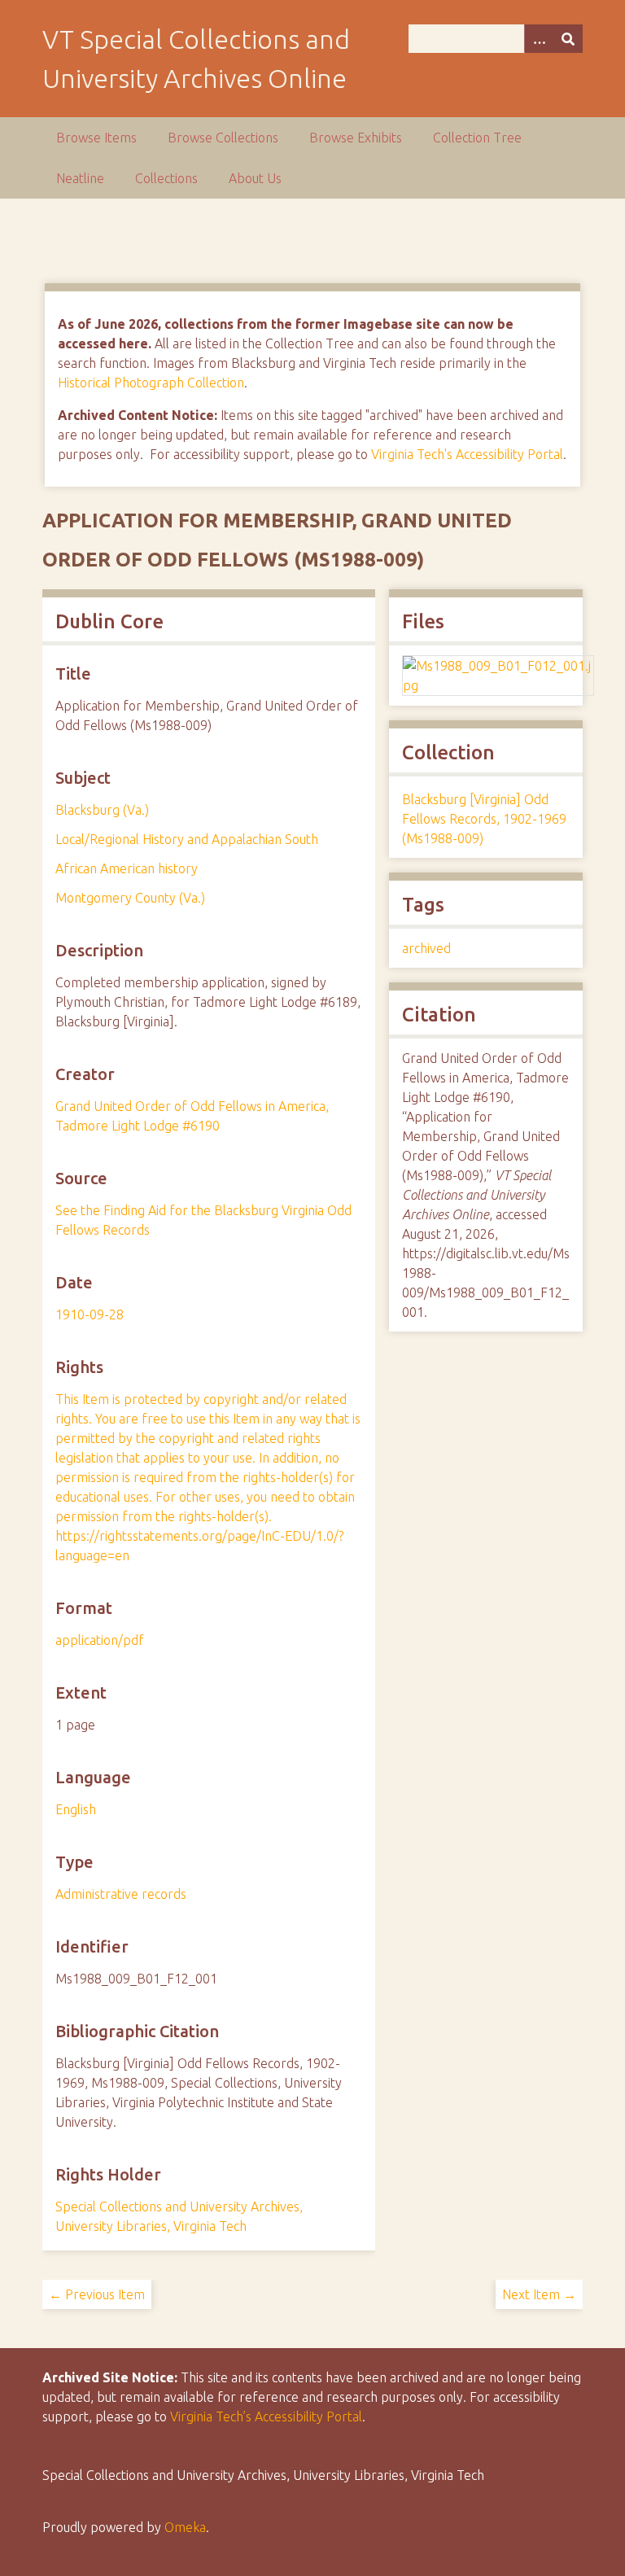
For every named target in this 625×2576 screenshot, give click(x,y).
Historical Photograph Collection (151, 383)
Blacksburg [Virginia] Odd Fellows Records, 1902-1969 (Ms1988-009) (484, 819)
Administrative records (121, 1894)
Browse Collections (223, 138)
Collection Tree (477, 138)
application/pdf (100, 1640)
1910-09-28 (90, 1314)
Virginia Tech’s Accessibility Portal (266, 2416)
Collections (166, 178)
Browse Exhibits (356, 138)
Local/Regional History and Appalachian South (187, 839)
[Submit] (568, 39)
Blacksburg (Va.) (102, 810)
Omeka (185, 2527)
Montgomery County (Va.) (130, 898)
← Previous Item (97, 2294)
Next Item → (539, 2294)
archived (426, 948)
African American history (127, 868)
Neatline (80, 178)
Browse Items (96, 138)
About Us (255, 178)
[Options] (539, 39)
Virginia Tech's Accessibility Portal (467, 454)
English (76, 1809)
